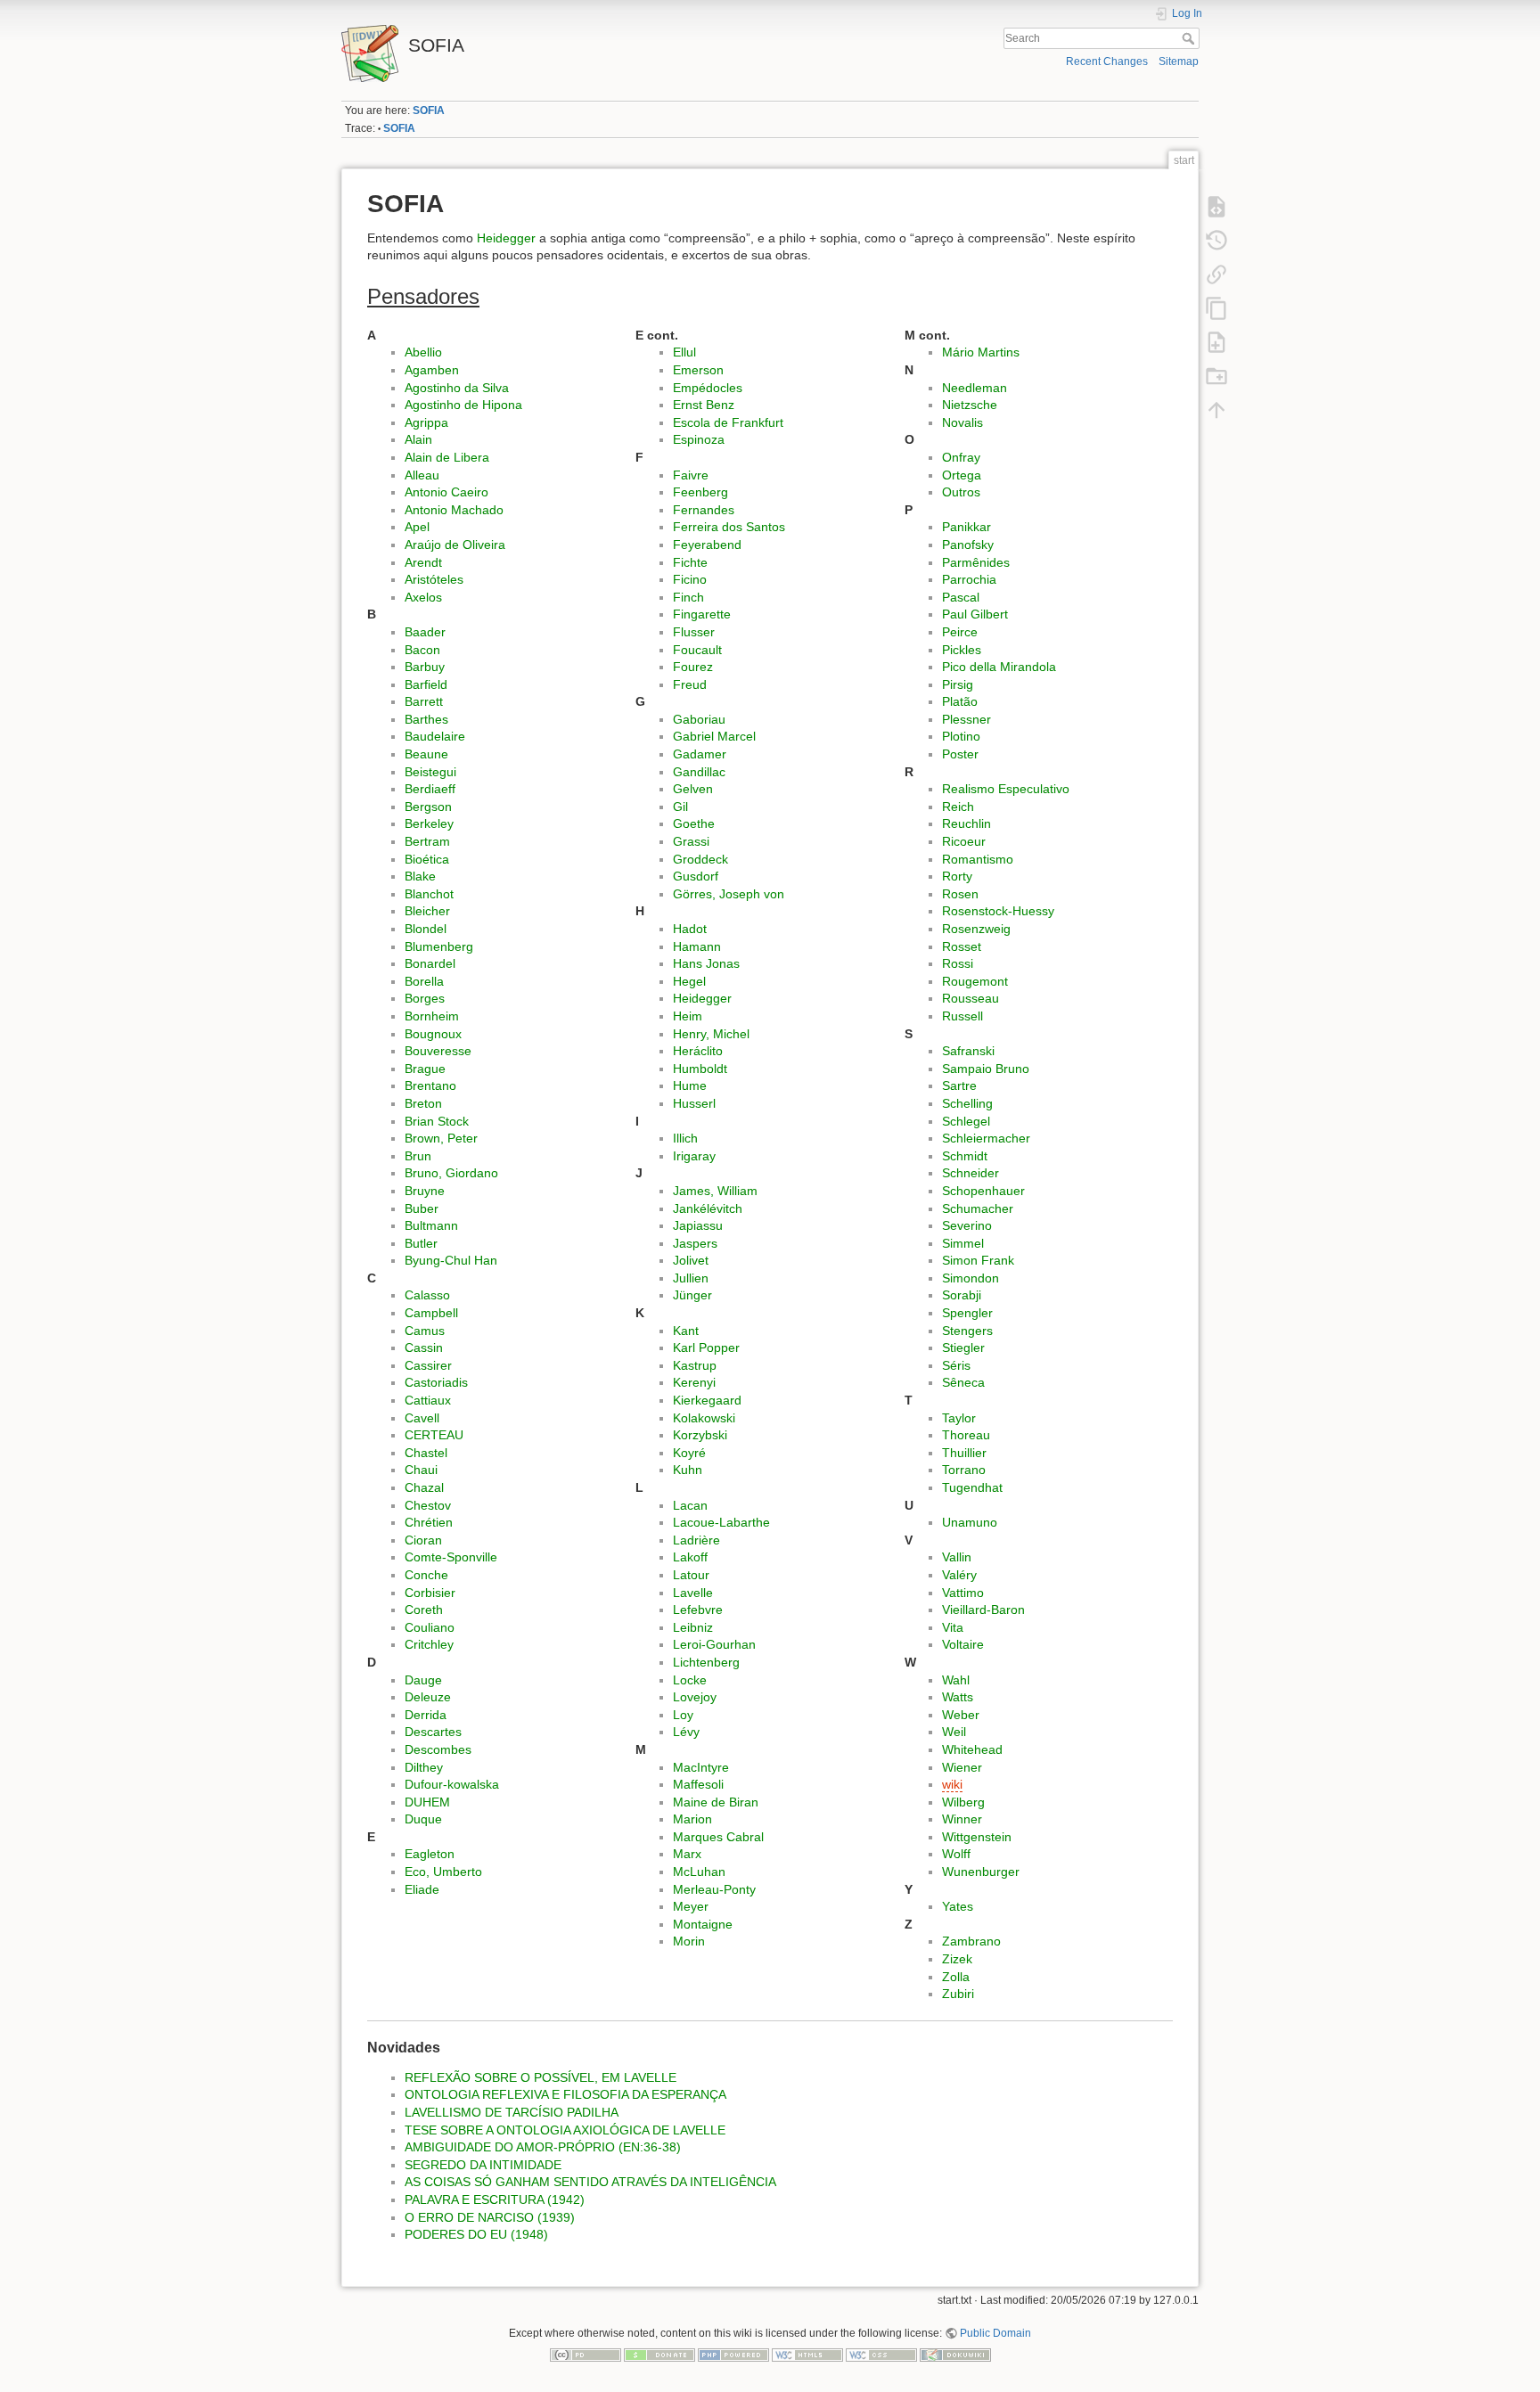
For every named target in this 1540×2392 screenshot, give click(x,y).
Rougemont (975, 981)
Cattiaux (428, 1400)
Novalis (962, 422)
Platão (960, 701)
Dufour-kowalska (452, 1784)
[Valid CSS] (881, 2354)
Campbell (431, 1313)
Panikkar (967, 527)
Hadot (690, 929)
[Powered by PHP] (733, 2354)
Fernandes (704, 510)
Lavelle (693, 1593)
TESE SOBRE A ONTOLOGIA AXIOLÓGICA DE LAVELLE (565, 2130)
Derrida (426, 1715)
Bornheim (432, 1016)
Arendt (423, 562)
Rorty (957, 876)
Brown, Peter (441, 1138)
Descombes (438, 1749)
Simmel (963, 1243)
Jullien (691, 1278)
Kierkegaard (707, 1400)
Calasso (427, 1295)
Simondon (971, 1278)
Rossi (958, 963)
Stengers (967, 1331)
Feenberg (700, 492)
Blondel (426, 929)
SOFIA (429, 111)
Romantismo (978, 859)
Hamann (697, 946)
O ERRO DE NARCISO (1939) (490, 2217)
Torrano (964, 1470)
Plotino (961, 736)
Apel (417, 527)
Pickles (962, 650)
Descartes (433, 1732)
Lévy (686, 1732)
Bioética (427, 859)
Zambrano (971, 1941)
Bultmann (431, 1225)
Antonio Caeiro (446, 492)
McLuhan (699, 1872)
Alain (418, 439)
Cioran (423, 1540)
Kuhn (688, 1470)
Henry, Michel (711, 1034)
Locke (690, 1680)
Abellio (423, 352)
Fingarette (702, 614)
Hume (690, 1085)
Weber (961, 1715)
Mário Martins (981, 352)
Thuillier (964, 1453)
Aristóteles (434, 579)
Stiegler (963, 1348)
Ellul (684, 352)
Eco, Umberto (443, 1872)
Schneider (971, 1173)
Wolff (956, 1854)
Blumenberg (439, 946)
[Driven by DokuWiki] (955, 2354)
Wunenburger (981, 1872)
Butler (421, 1243)
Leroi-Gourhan (714, 1644)
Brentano (430, 1085)
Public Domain (995, 2333)
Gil (680, 807)
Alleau (422, 475)
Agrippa (426, 422)
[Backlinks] (1216, 274)
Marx (687, 1854)
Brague (425, 1069)
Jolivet (691, 1260)
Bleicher (427, 911)
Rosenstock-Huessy (998, 911)
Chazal (424, 1487)
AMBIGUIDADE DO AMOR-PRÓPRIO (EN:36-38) (543, 2147)
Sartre (959, 1085)
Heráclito (698, 1051)
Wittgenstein (977, 1837)
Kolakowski (704, 1418)
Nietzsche (970, 405)
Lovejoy (695, 1697)
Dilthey (424, 1767)
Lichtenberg (706, 1662)
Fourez (693, 667)
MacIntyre (701, 1767)
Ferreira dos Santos (729, 527)
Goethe (694, 823)
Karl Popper (706, 1348)
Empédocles (708, 388)
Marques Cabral (718, 1837)
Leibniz (693, 1627)
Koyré (689, 1453)
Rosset (962, 946)
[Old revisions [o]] (1216, 240)
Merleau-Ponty (714, 1889)
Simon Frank (978, 1260)
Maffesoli (698, 1784)
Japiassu (698, 1225)
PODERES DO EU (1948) (476, 2234)
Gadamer (700, 754)
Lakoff (690, 1557)
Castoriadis (436, 1382)
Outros (961, 492)
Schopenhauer (983, 1191)
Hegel (689, 981)
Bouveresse (438, 1051)
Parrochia (969, 579)
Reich (958, 807)
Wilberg (963, 1802)
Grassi (691, 841)
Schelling (967, 1103)
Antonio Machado (454, 510)
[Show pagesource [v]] (1216, 206)
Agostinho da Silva (457, 388)
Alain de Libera (447, 457)
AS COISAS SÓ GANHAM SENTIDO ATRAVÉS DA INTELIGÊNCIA (590, 2182)
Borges (425, 998)
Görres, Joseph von (729, 894)
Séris (956, 1365)
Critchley (429, 1644)
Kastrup (695, 1365)
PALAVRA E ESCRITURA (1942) (495, 2199)
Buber (422, 1208)
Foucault (697, 650)
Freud (690, 684)
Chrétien (429, 1522)
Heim (688, 1016)
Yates (958, 1906)
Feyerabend (707, 545)
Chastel (426, 1453)
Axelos (423, 597)
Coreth (424, 1610)
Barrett (424, 701)
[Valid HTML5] (807, 2354)
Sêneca (963, 1382)
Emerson (698, 370)
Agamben (432, 370)
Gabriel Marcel (714, 736)
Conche (426, 1575)
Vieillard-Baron (983, 1610)
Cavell (422, 1418)
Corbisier (430, 1593)
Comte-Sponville (451, 1557)
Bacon (422, 650)
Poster (960, 754)
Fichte (690, 562)
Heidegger (506, 238)
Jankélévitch (708, 1208)
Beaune (426, 754)
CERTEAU (434, 1435)
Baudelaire (435, 736)
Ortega (962, 475)
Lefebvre (698, 1610)
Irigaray (694, 1156)
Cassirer (428, 1365)
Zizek (957, 1959)
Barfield (426, 684)
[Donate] (659, 2354)
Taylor (959, 1418)
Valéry (959, 1575)
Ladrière (696, 1540)
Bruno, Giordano (451, 1173)
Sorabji (962, 1295)
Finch (688, 597)
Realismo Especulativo (1006, 789)
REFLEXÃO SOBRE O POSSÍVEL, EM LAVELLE (541, 2077)
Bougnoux (433, 1034)
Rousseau (971, 998)
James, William (715, 1191)
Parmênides (976, 562)
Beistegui (430, 772)
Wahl (956, 1680)
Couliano (430, 1627)
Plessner (967, 719)
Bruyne (425, 1191)
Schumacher (978, 1208)
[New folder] (1216, 375)
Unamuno (970, 1522)
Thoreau (966, 1435)
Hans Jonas (706, 963)
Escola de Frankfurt (728, 422)
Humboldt (700, 1069)
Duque (423, 1819)
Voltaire (963, 1644)
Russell (962, 1016)
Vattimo (963, 1593)
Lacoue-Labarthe (721, 1522)
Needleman (975, 388)
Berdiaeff (430, 789)
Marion (692, 1819)
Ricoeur (964, 841)
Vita (953, 1627)
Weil (954, 1732)
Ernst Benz (704, 405)
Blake (420, 876)
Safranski (968, 1051)
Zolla (956, 1977)
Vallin (957, 1557)
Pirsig (958, 684)
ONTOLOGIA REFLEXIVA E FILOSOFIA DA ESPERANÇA (565, 2094)
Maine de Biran (716, 1802)
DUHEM (427, 1802)
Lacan (690, 1505)
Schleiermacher (986, 1138)
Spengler (967, 1313)
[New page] (1216, 341)
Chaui (421, 1470)
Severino (967, 1225)
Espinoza (699, 439)
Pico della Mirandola (999, 667)
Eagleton (430, 1854)
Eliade (422, 1889)
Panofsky (968, 545)
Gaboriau (699, 719)
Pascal (961, 597)
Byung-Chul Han (451, 1260)
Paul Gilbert (975, 614)
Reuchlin (967, 823)
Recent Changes (1107, 61)
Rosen (960, 894)
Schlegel (966, 1121)
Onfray (961, 457)
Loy (683, 1715)
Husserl (694, 1103)
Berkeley (429, 823)
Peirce (960, 632)
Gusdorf (696, 876)
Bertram (427, 841)
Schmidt (965, 1156)
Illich (685, 1138)
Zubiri (958, 1994)
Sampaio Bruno (986, 1069)
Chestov (428, 1505)
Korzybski (700, 1435)
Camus (425, 1331)
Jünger (692, 1295)
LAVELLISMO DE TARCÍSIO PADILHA (512, 2112)
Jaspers (695, 1243)
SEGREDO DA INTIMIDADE (483, 2165)
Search (1190, 38)
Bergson (428, 807)
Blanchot (429, 894)
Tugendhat (972, 1487)
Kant (686, 1331)
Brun (418, 1156)
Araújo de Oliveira (455, 545)
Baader (425, 632)
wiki (952, 1784)
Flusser (694, 632)
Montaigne (703, 1924)
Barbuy (425, 667)
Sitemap (1179, 61)
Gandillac (699, 772)
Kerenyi (694, 1382)
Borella (424, 981)
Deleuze (428, 1697)
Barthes (426, 719)
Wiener (962, 1767)
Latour (691, 1575)
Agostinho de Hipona (463, 405)
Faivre (691, 475)
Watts (958, 1697)
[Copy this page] (1216, 307)
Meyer (691, 1906)
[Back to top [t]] (1216, 409)
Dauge (423, 1680)
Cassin (424, 1348)
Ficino (690, 579)
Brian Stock (437, 1121)
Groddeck (700, 859)
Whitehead (972, 1749)
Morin (689, 1941)
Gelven (693, 789)
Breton (423, 1103)
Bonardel (430, 963)
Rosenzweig (976, 929)
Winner (962, 1819)
